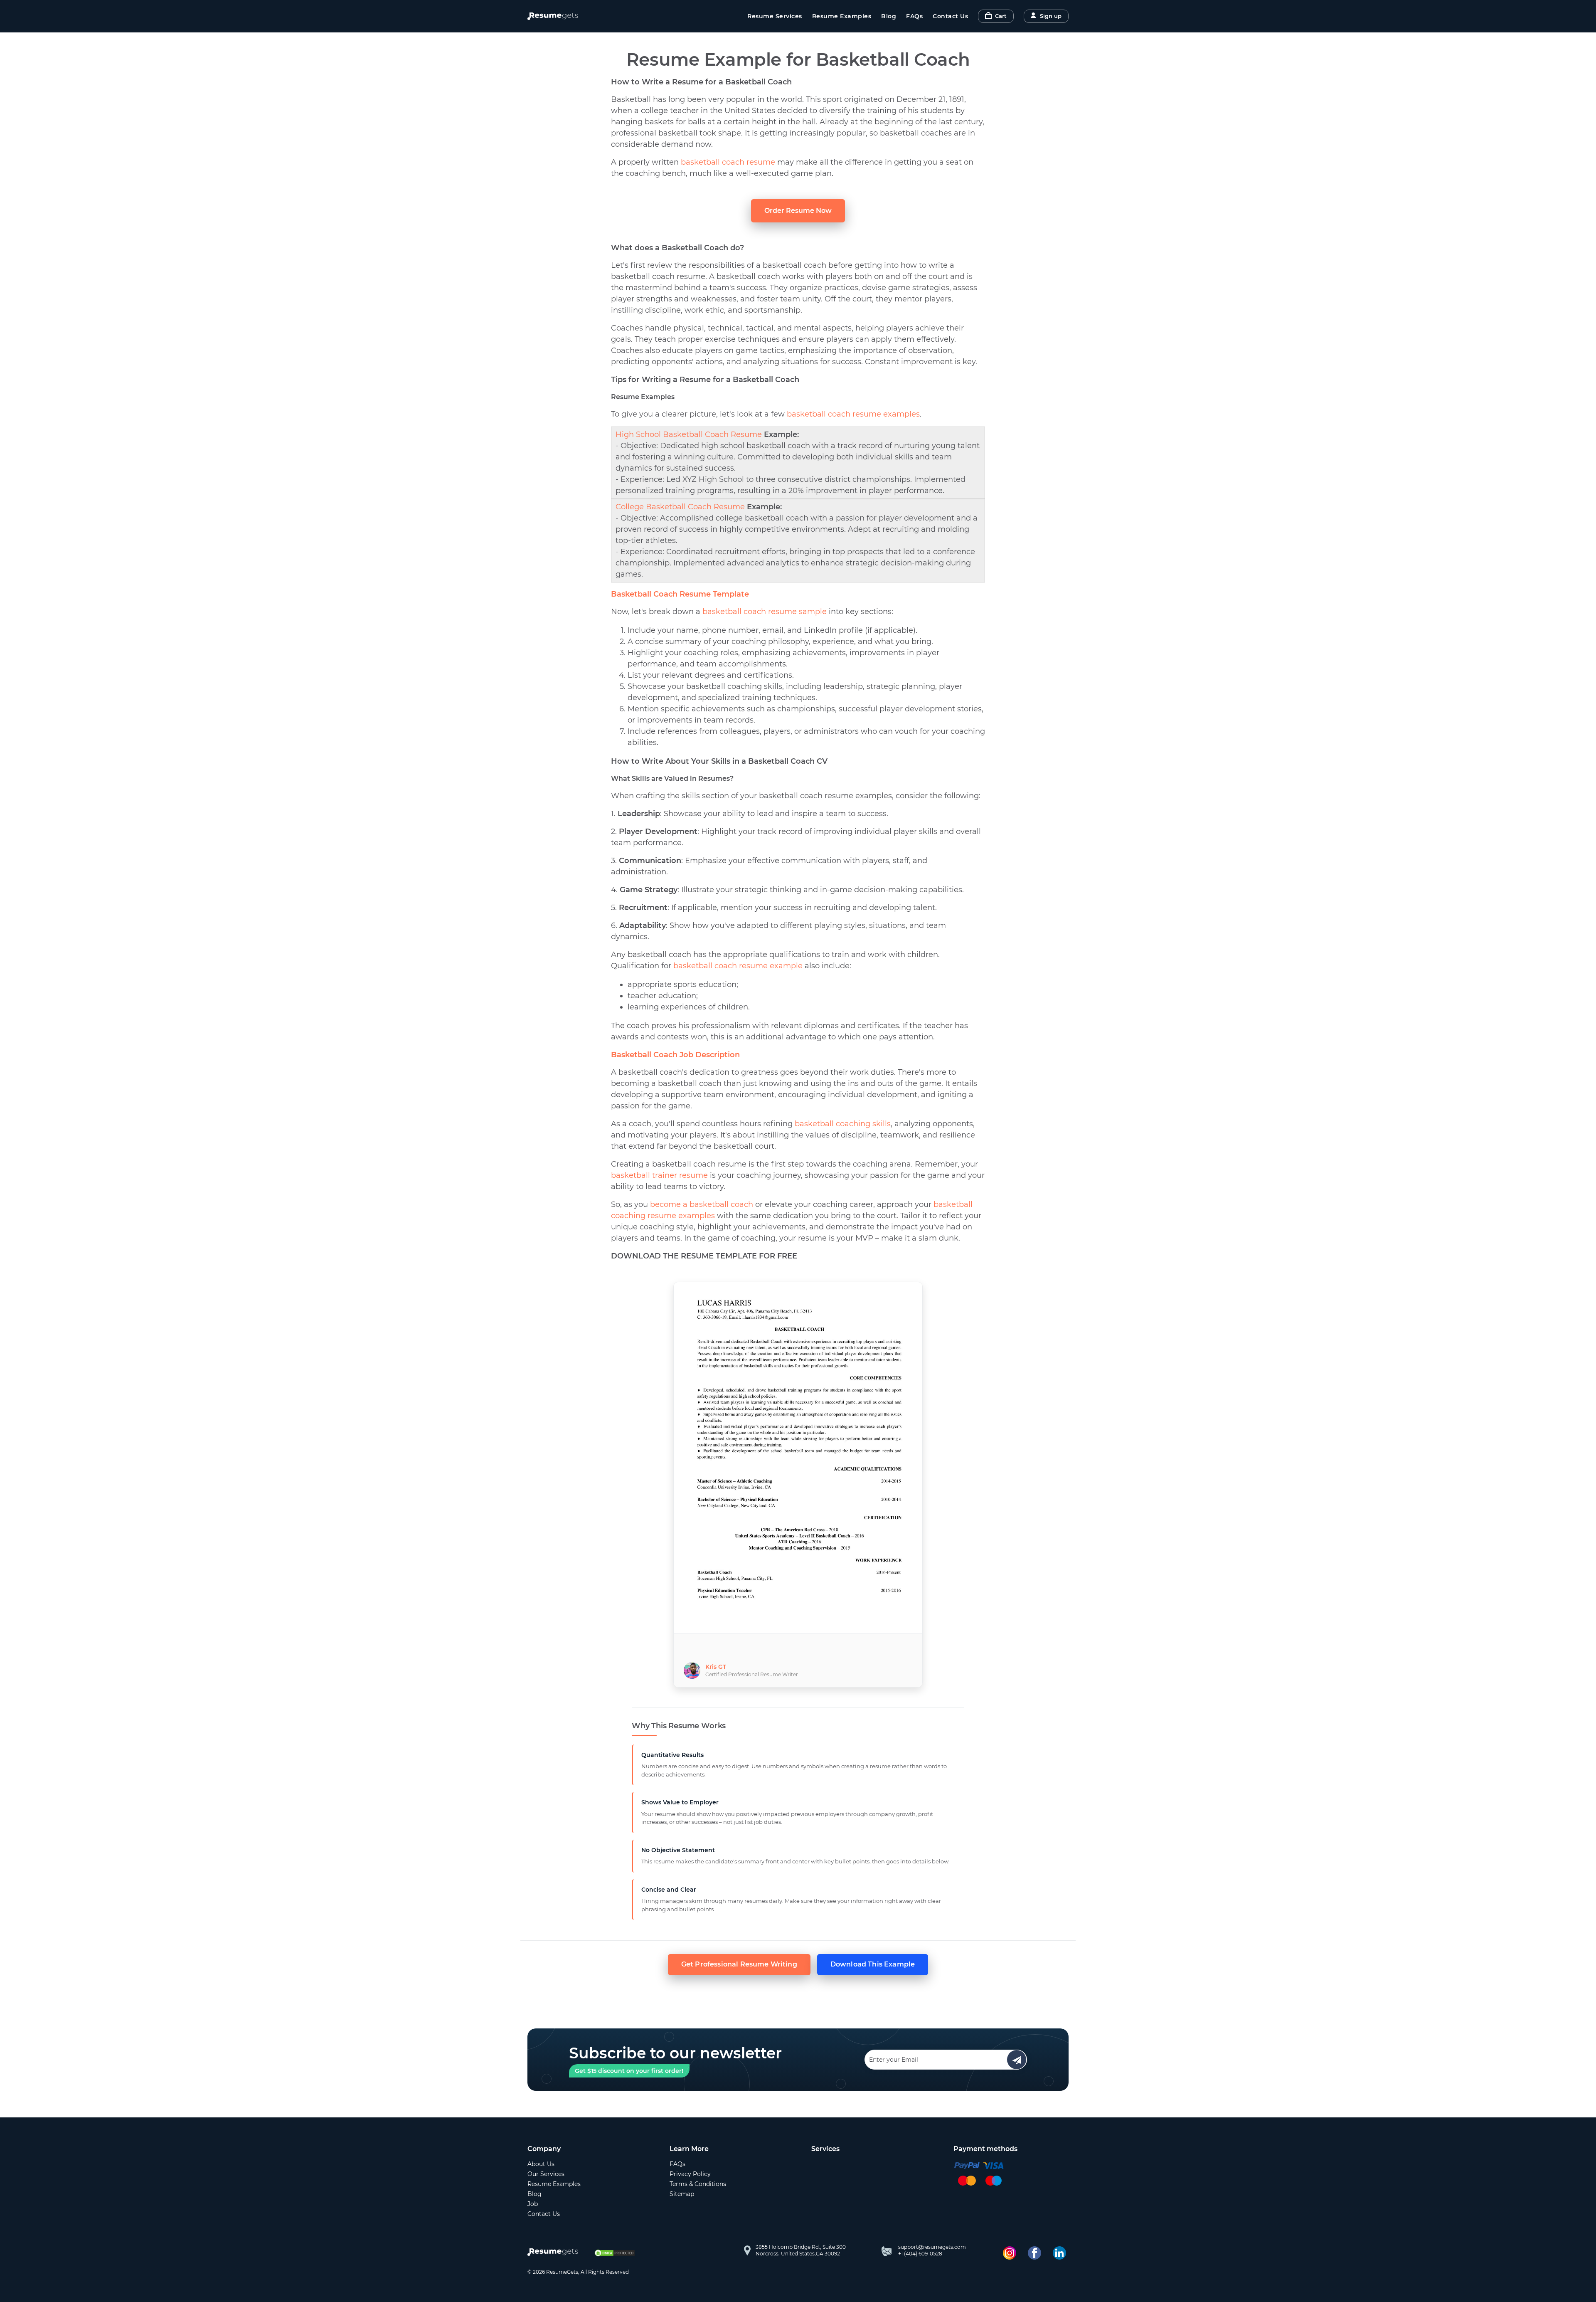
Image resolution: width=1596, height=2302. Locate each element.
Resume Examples (842, 16)
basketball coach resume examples (853, 414)
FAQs (914, 16)
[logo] (555, 2253)
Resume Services (775, 16)
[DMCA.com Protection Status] (615, 2253)
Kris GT (716, 1667)
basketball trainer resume (659, 1175)
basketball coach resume (728, 162)
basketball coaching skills (843, 1124)
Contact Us (950, 16)
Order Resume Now (798, 211)
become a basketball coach (702, 1204)
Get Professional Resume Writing (739, 1964)
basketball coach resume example (738, 966)
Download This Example (873, 1964)
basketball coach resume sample (765, 612)
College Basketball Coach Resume (680, 507)
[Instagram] (1010, 2253)
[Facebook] (1034, 2253)
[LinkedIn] (1059, 2253)
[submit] (1017, 2060)
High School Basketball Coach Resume (689, 434)
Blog (889, 16)
